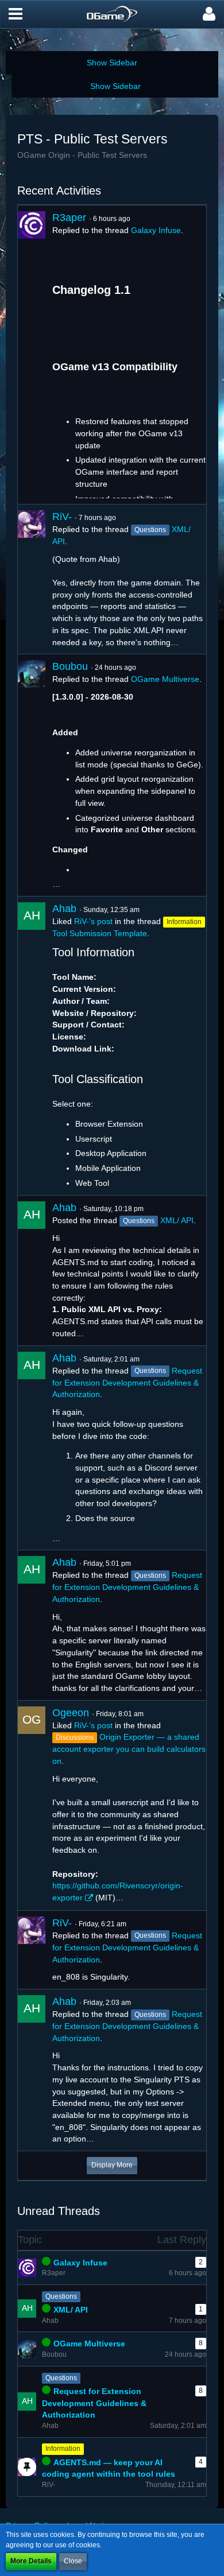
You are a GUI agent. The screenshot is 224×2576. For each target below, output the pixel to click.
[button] (16, 14)
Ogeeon (71, 1713)
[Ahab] (32, 1046)
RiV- (62, 517)
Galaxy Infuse (156, 230)
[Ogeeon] (32, 1805)
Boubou (70, 666)
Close (73, 2561)
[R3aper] (32, 355)
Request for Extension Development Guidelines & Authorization (127, 1383)
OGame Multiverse (165, 679)
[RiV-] (32, 579)
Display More (112, 2165)
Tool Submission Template (100, 933)
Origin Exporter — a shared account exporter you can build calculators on (129, 1749)
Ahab (64, 909)
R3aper (69, 218)
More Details (31, 2561)
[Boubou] (32, 775)
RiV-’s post (93, 921)
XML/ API (177, 1220)
